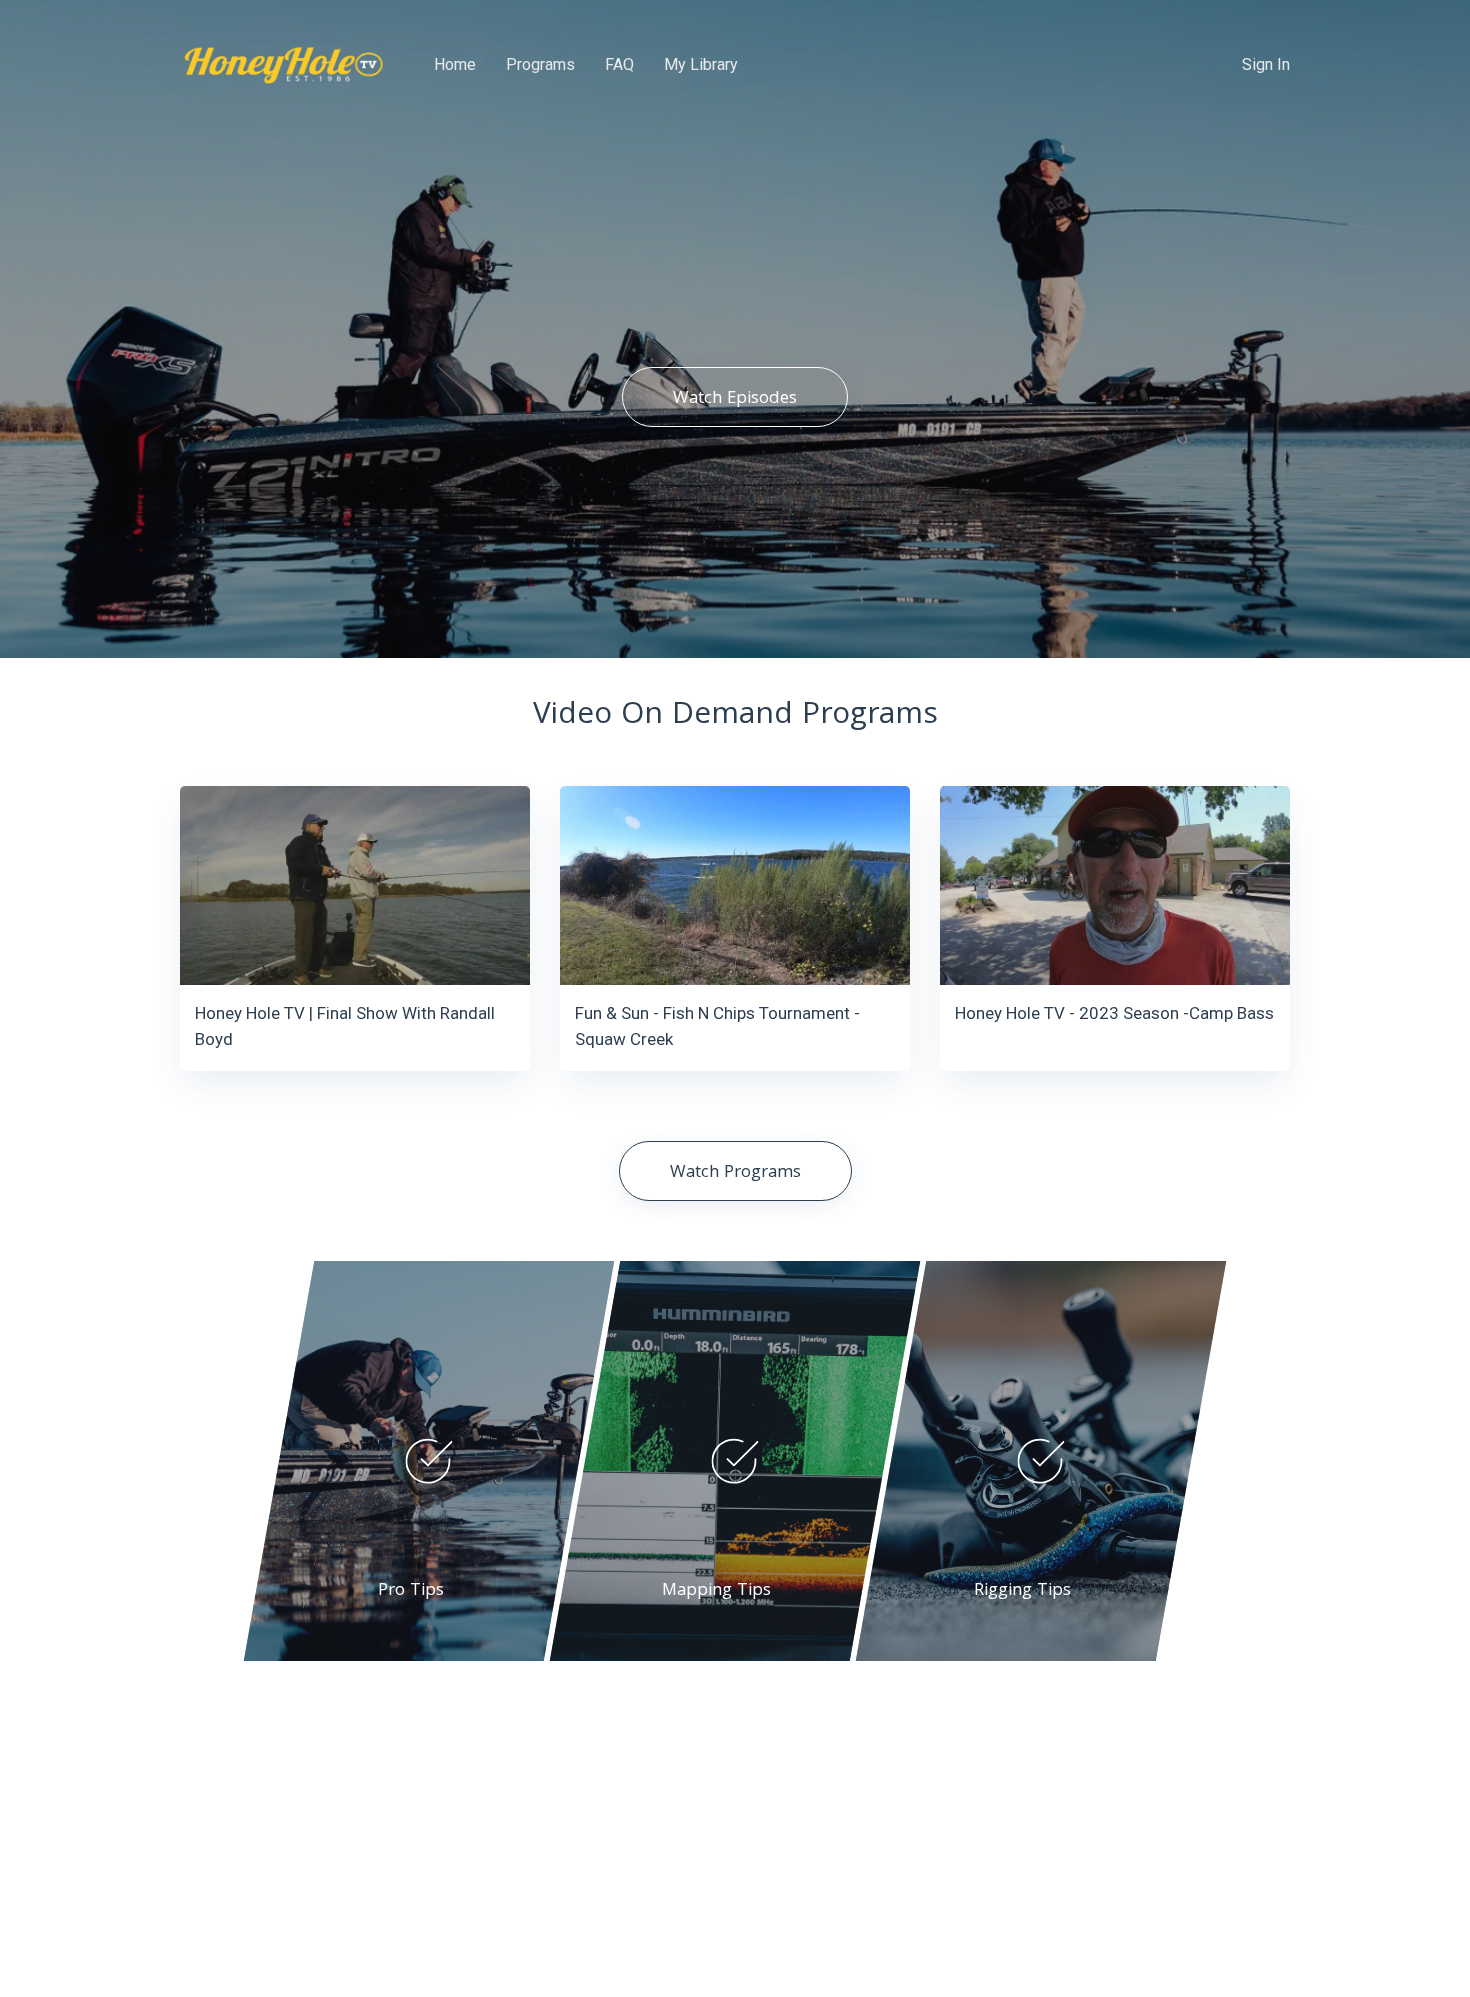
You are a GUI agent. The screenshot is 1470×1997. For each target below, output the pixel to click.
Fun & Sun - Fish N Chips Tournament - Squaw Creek (717, 1026)
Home (455, 64)
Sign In (1266, 64)
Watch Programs (735, 1173)
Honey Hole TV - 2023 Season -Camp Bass (1114, 1013)
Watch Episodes (735, 399)
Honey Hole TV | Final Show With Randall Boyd (345, 1026)
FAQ (619, 64)
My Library (701, 64)
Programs (540, 64)
